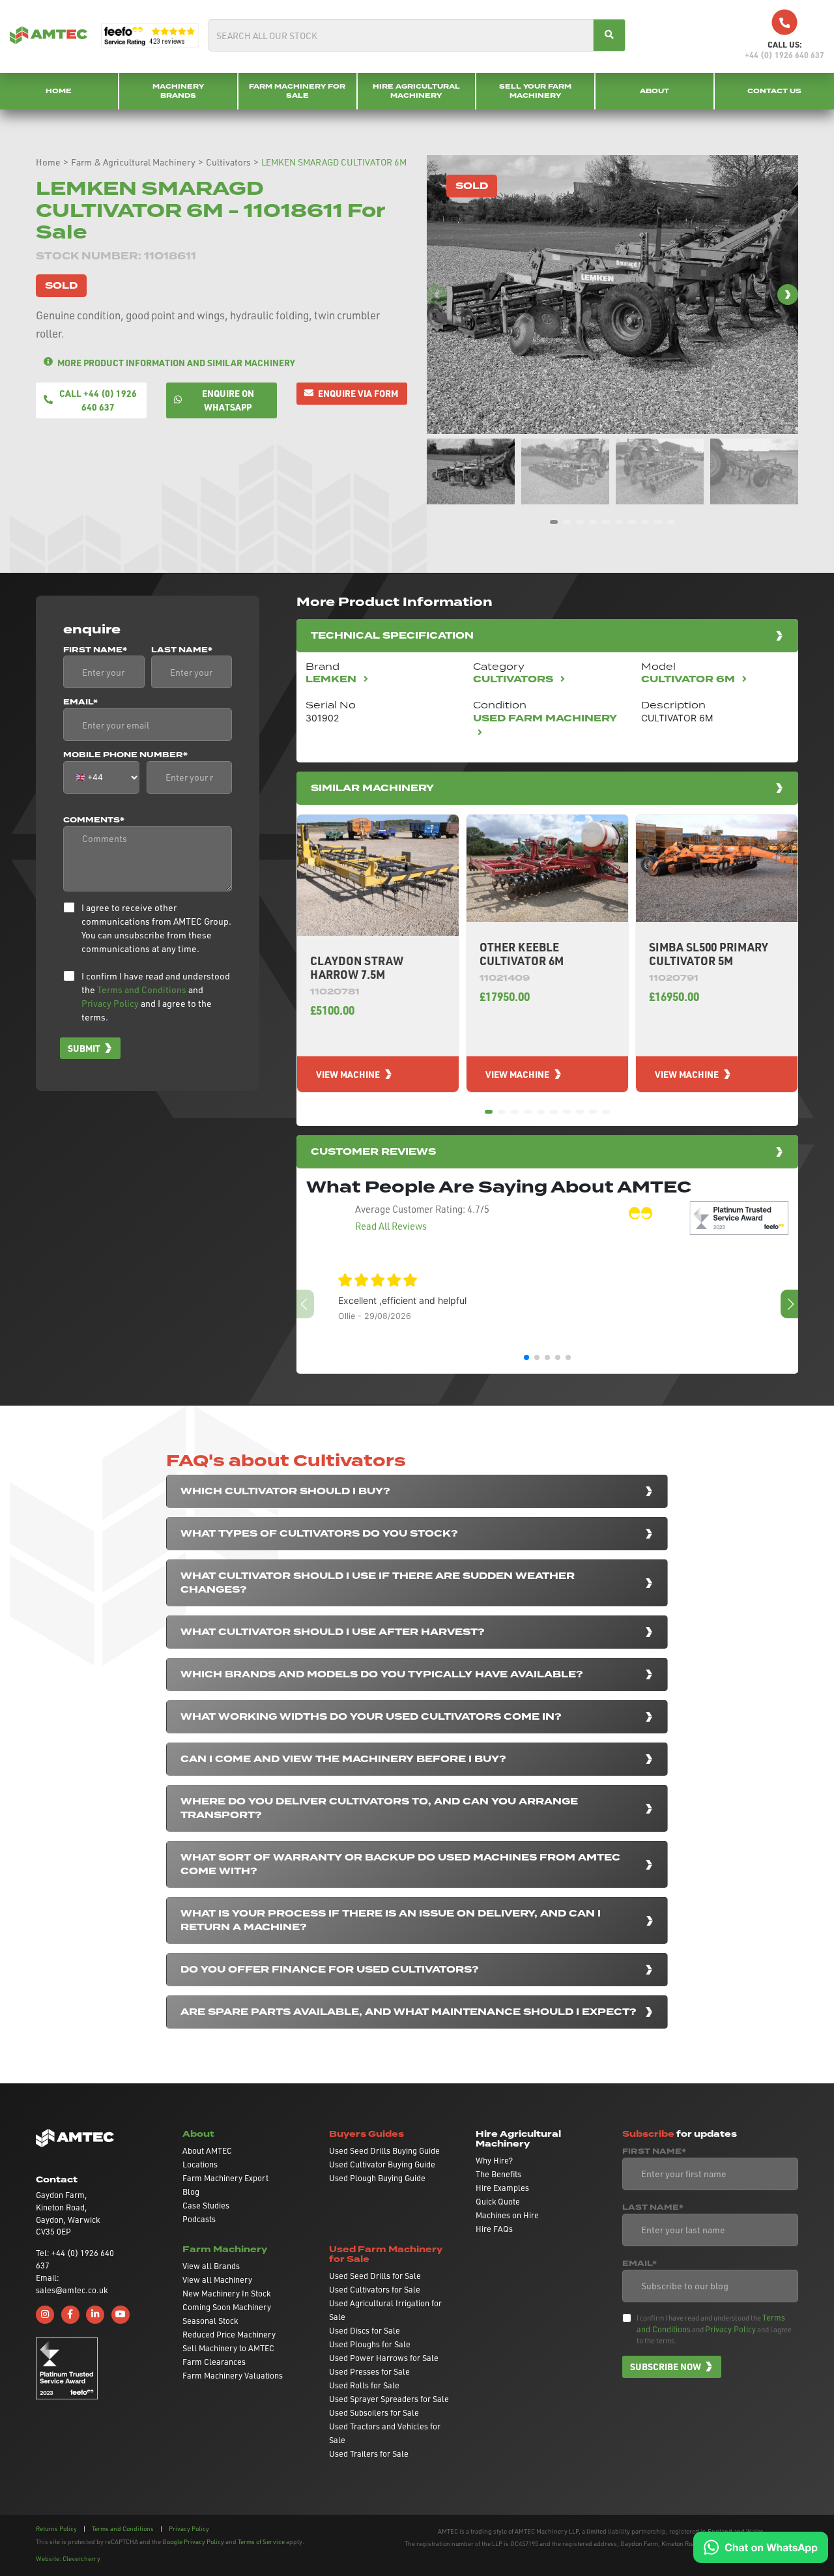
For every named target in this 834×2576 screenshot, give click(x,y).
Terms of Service (261, 2541)
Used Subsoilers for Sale (374, 2412)
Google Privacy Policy (193, 2541)
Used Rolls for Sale (364, 2385)
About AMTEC (207, 2150)
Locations (200, 2164)
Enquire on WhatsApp (228, 400)
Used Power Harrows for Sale (384, 2358)
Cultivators (228, 162)
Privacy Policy (110, 1003)
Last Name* (182, 650)
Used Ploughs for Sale (370, 2344)
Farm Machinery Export (225, 2178)
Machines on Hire (507, 2215)
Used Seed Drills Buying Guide (384, 2150)
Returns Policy (56, 2528)
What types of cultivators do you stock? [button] (319, 1534)
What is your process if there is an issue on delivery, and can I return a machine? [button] (391, 1920)
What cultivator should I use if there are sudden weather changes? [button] (378, 1583)
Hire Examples (502, 2188)
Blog (191, 2192)
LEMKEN (332, 679)
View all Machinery (217, 2279)
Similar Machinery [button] (372, 788)
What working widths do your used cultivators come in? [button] (371, 1717)
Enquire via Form (358, 393)
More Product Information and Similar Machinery (176, 362)
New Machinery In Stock (226, 2293)
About (654, 91)
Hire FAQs (494, 2229)
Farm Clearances (214, 2362)
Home (59, 91)
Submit (84, 1048)
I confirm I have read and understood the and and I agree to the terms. (156, 996)
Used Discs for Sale (365, 2330)
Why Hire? (494, 2160)
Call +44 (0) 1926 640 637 (98, 400)
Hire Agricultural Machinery (416, 91)
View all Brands (211, 2266)
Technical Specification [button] (392, 636)
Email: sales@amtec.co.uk (72, 2284)
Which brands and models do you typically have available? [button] (382, 1674)
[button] (788, 295)
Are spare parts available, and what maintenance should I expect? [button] (409, 2012)
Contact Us (774, 91)
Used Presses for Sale (369, 2371)
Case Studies (206, 2205)
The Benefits (498, 2174)
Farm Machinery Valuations (233, 2375)
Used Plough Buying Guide (377, 2178)
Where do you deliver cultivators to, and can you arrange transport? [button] (379, 1808)
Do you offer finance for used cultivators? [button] (330, 1970)
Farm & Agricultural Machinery (133, 162)
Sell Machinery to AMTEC (228, 2348)
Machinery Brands (178, 91)
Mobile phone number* (125, 755)
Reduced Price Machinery (229, 2334)
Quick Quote (498, 2201)
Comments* (94, 820)
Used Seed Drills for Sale (375, 2276)
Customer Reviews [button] (373, 1152)
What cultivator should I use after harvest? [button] (333, 1632)
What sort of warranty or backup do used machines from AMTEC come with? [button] (400, 1864)
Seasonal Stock (210, 2321)
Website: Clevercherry (68, 2558)
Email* (80, 702)
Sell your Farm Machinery (535, 91)
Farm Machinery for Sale (297, 91)
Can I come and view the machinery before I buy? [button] (343, 1759)
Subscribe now (666, 2366)
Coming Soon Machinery (227, 2307)
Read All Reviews (391, 1226)
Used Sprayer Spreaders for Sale (389, 2399)
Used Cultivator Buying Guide (382, 2164)
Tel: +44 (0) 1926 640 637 (75, 2259)
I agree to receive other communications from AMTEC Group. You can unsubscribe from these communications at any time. (156, 928)
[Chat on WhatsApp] (761, 2546)
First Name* (95, 650)
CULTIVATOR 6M (689, 679)
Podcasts (199, 2219)
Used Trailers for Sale (369, 2453)
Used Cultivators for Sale (375, 2289)
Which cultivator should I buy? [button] (285, 1491)
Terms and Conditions (142, 990)
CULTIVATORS (514, 679)
